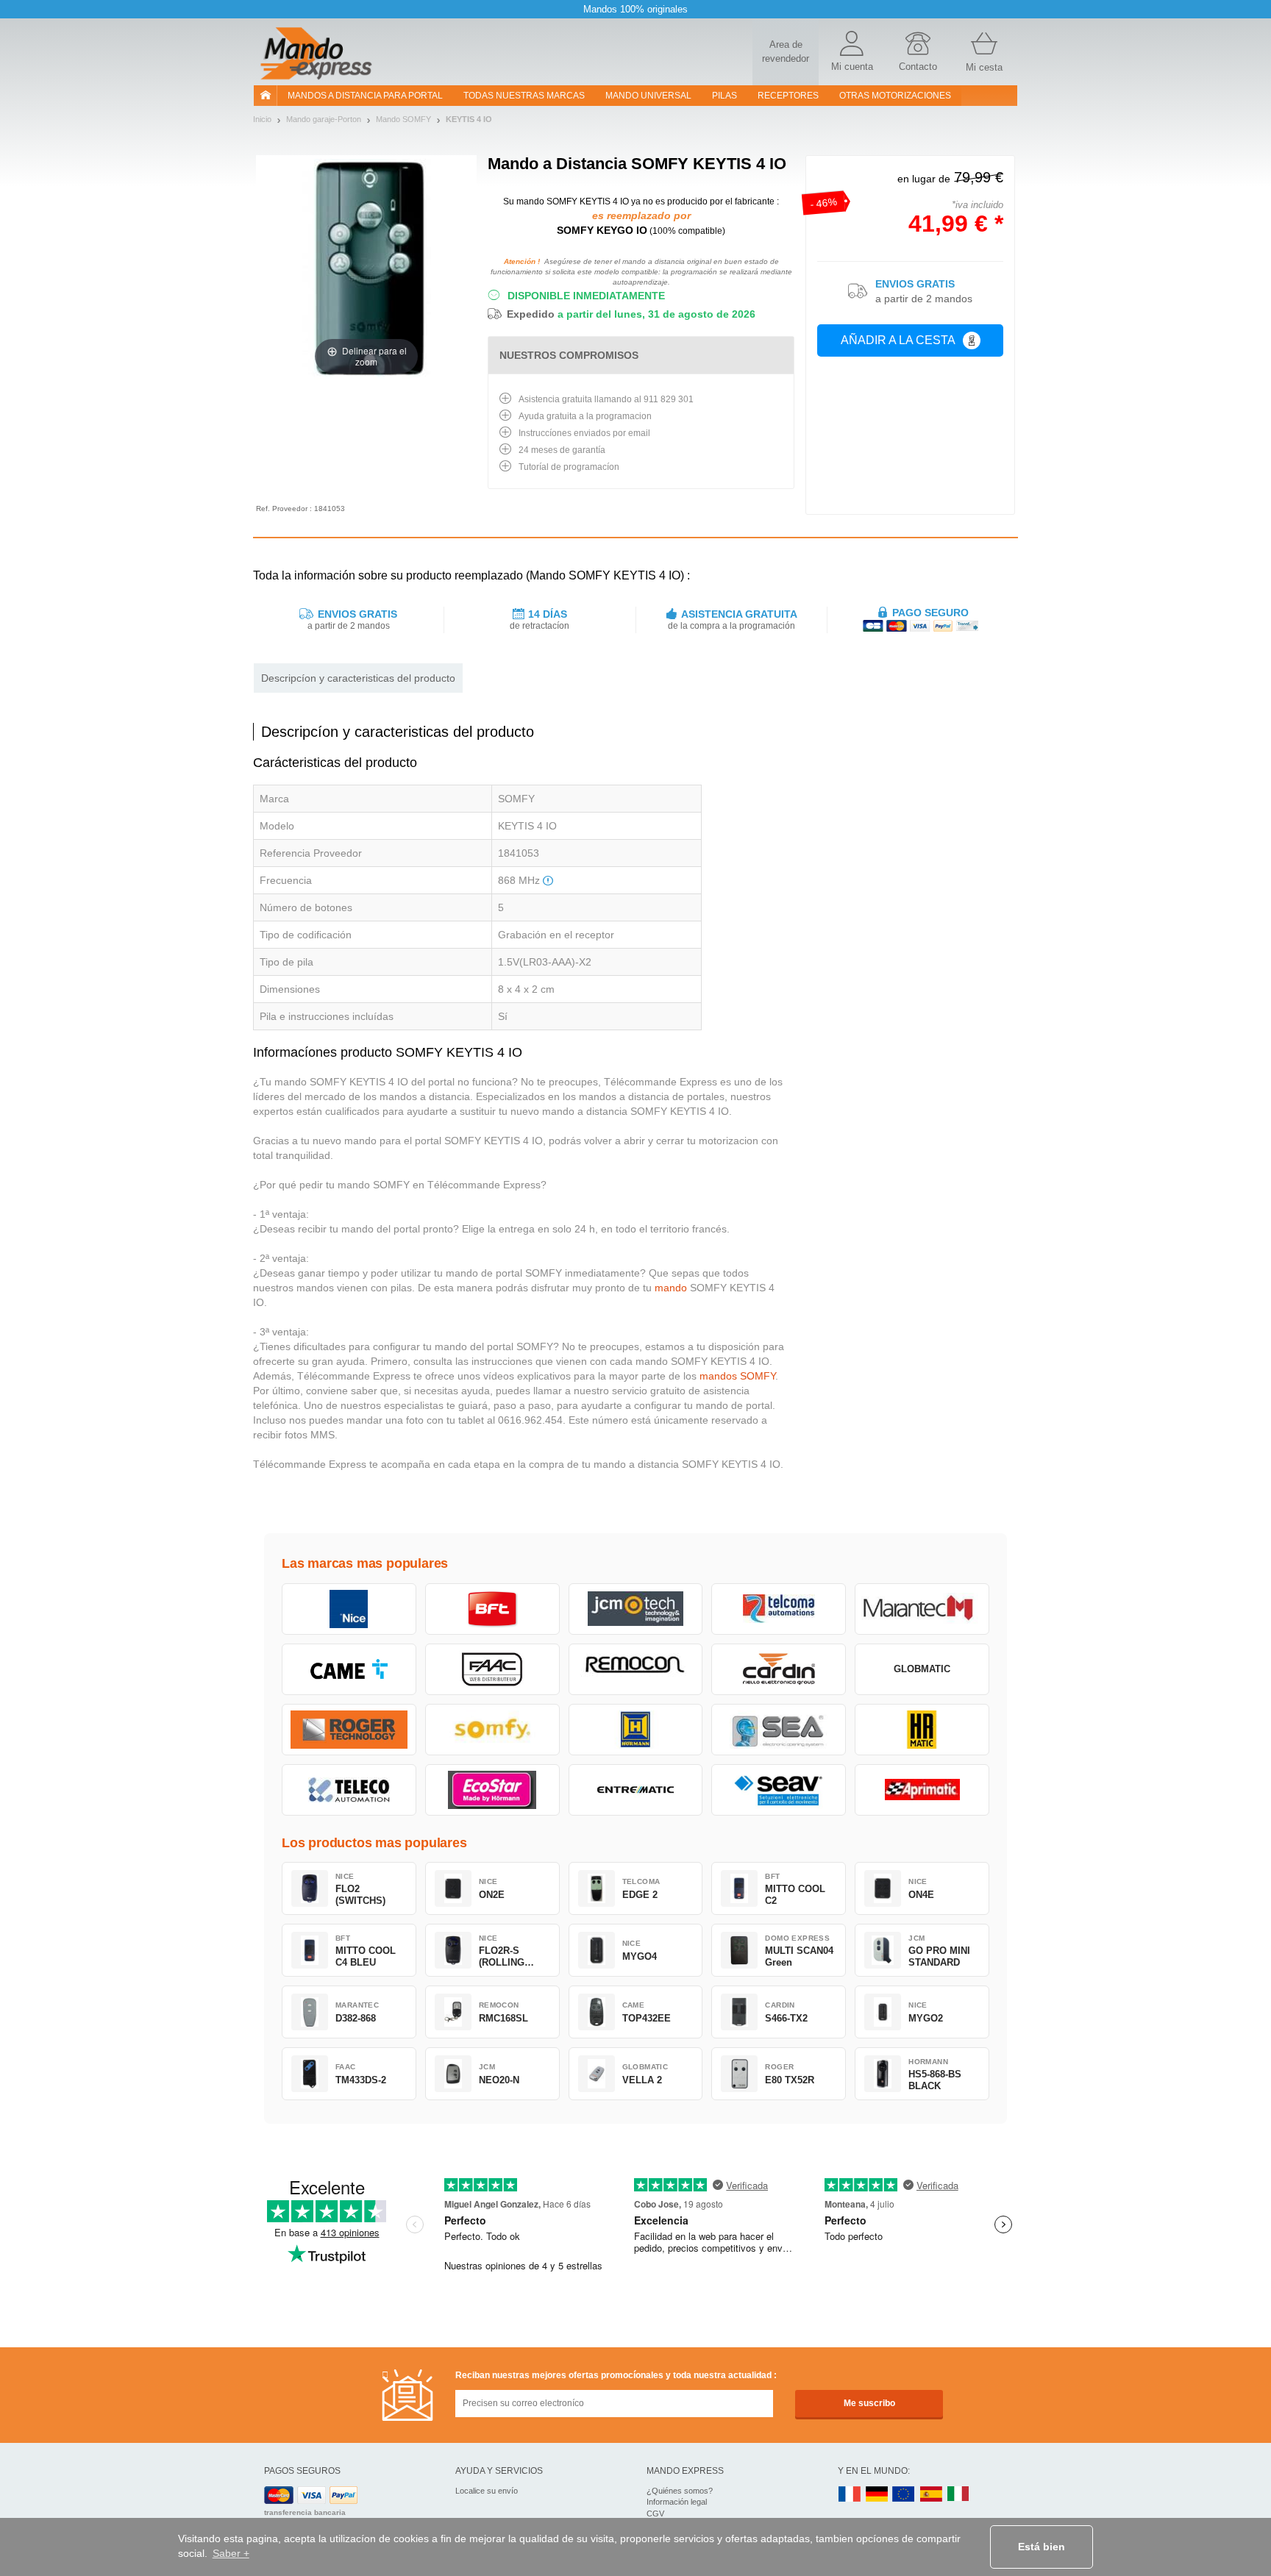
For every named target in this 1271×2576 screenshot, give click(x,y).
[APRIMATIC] (922, 1790)
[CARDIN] (779, 1669)
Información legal (677, 2502)
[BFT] (492, 1609)
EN (904, 2495)
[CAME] (349, 1669)
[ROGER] (349, 1730)
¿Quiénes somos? (680, 2491)
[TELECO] (349, 1790)
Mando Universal (648, 96)
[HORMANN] (636, 1730)
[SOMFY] (492, 1730)
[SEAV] (779, 1790)
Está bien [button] (1042, 2547)
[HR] (922, 1730)
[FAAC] (492, 1669)
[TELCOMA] (779, 1609)
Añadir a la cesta (898, 340)
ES (931, 2495)
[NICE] (349, 1609)
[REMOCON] (636, 1669)
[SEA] (779, 1730)
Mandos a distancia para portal (365, 96)
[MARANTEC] (922, 1609)
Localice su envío (487, 2491)
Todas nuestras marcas (524, 96)
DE (877, 2495)
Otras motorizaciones (895, 96)
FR (850, 2495)
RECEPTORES (788, 96)
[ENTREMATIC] (636, 1790)
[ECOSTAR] (492, 1790)
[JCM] (636, 1609)
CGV (655, 2513)
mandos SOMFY (737, 1376)
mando (671, 1288)
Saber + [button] (231, 2553)
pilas (724, 96)
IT (958, 2495)
